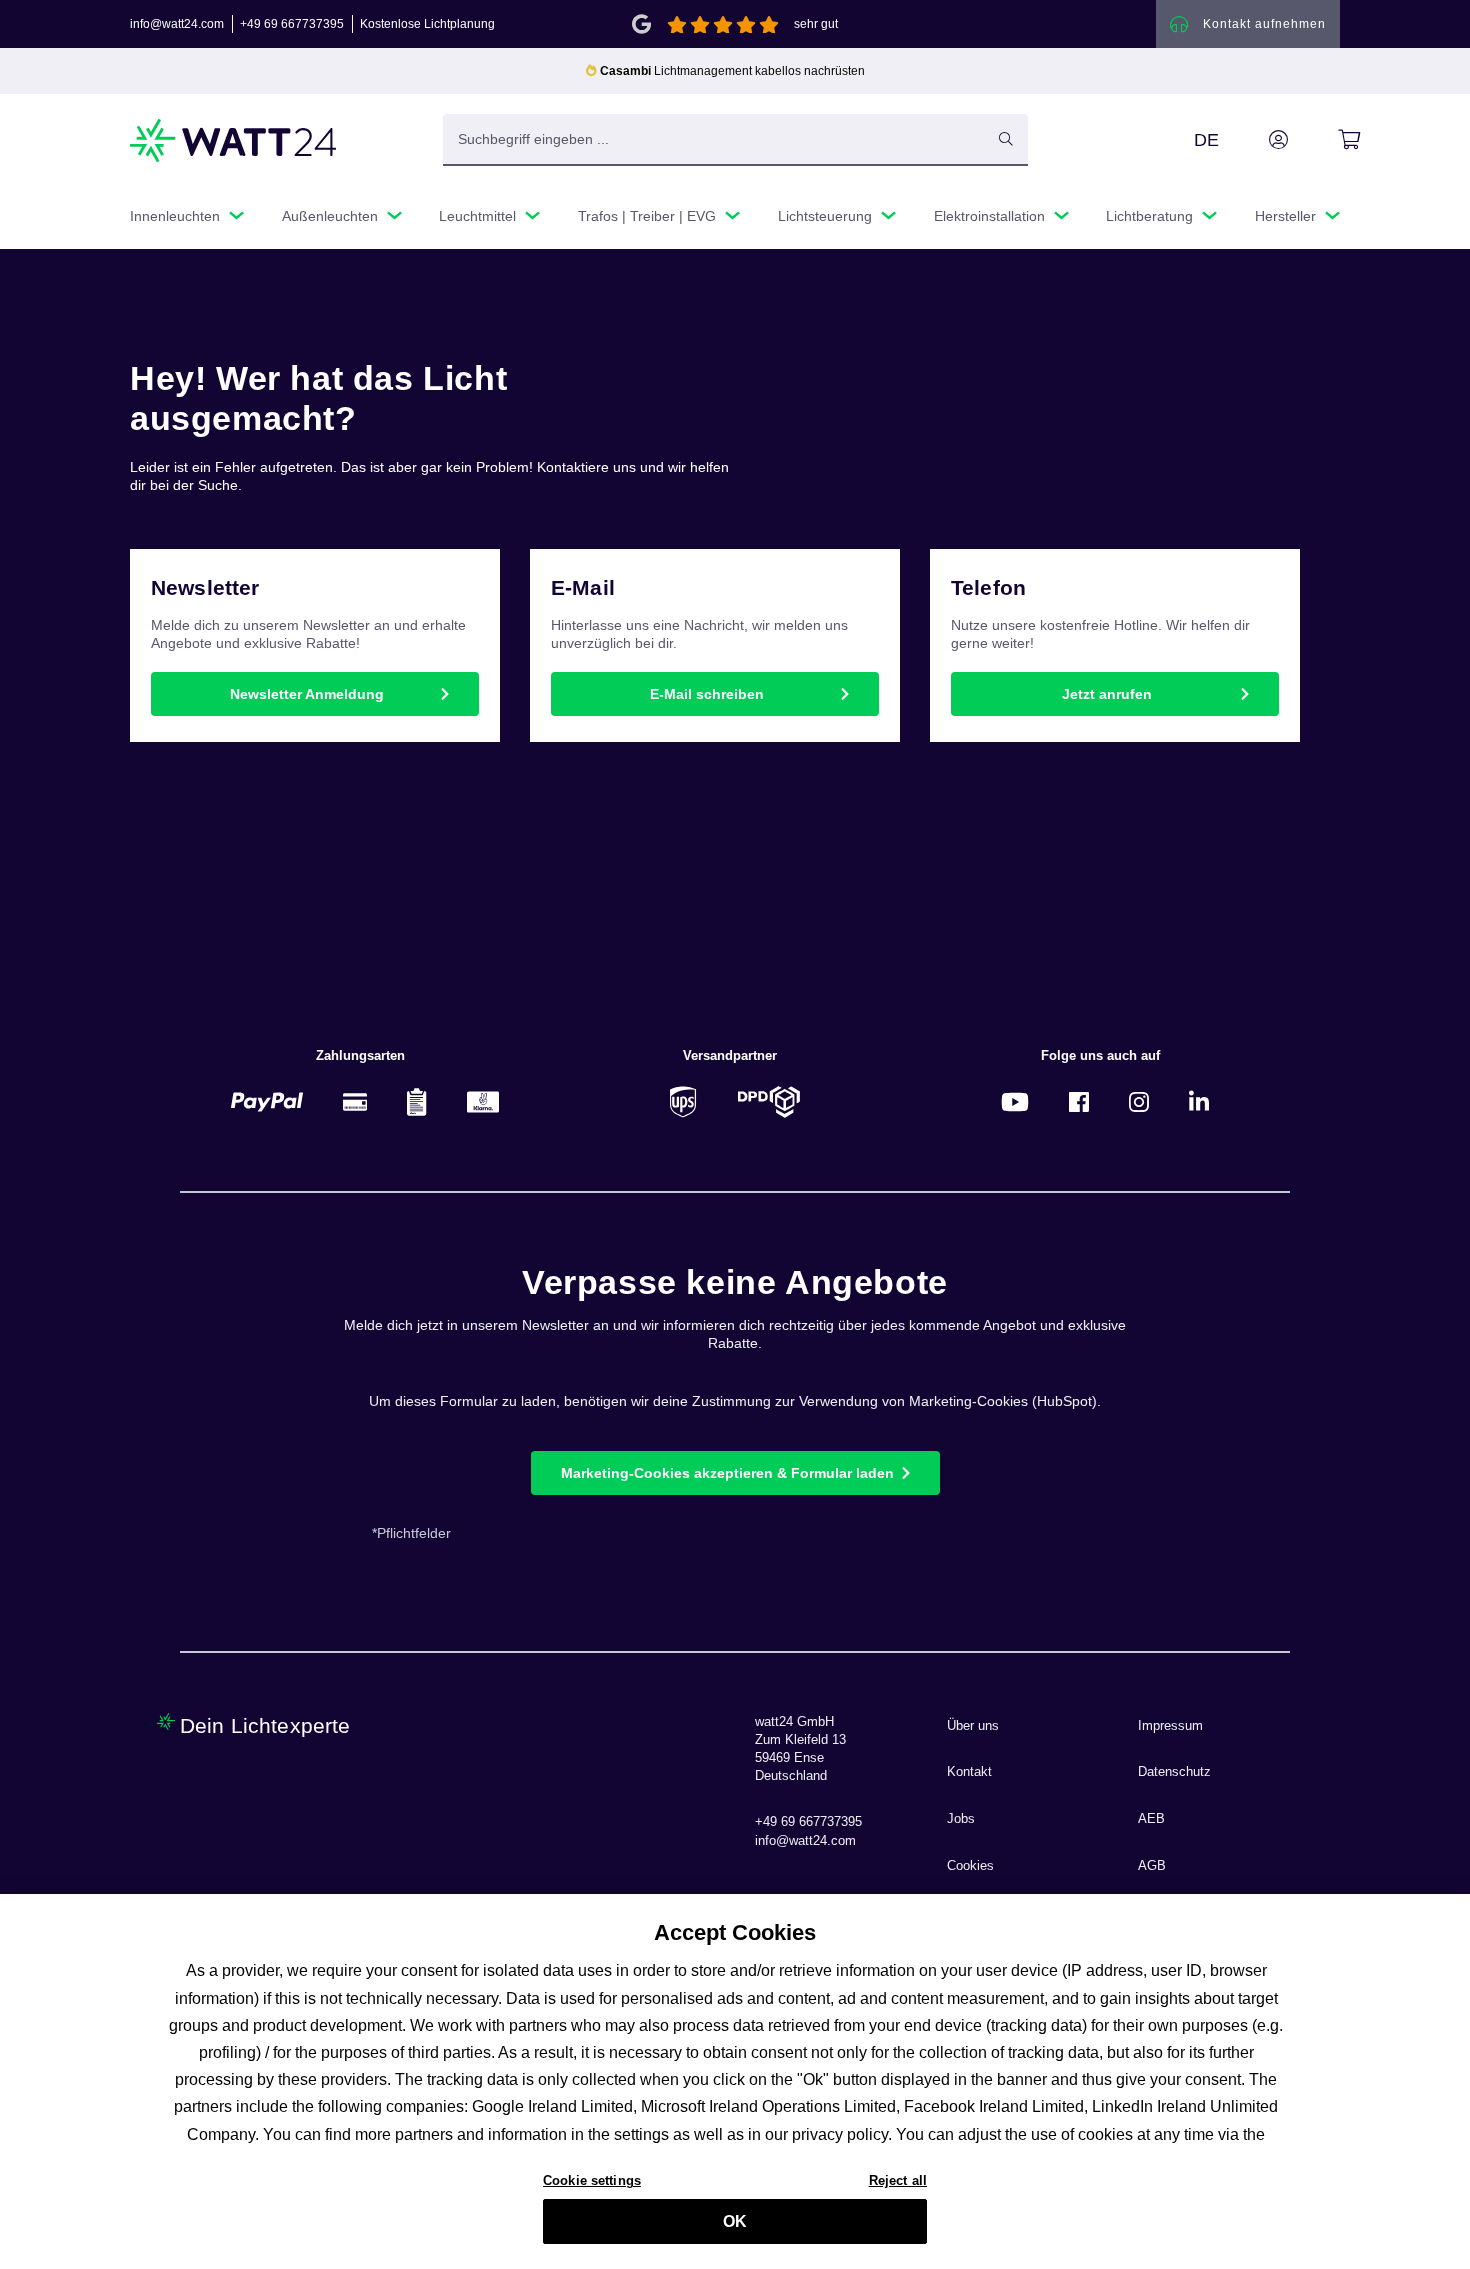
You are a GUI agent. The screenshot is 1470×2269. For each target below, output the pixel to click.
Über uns (973, 1726)
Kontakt (969, 1772)
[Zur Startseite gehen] (234, 140)
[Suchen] (1006, 139)
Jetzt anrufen (1107, 694)
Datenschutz (1174, 1772)
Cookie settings (592, 2180)
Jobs (961, 1819)
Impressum (1170, 1726)
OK (735, 2221)
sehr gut (816, 24)
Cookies (970, 1866)
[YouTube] (1015, 1101)
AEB (1151, 1819)
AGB (1152, 1866)
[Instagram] (1139, 1101)
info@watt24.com (177, 24)
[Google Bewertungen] (641, 22)
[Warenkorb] (1326, 140)
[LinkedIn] (1199, 1101)
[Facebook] (1079, 1101)
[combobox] (714, 139)
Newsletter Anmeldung (307, 694)
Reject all (898, 2180)
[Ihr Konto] (1256, 140)
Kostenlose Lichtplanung (427, 24)
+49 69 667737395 (292, 24)
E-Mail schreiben (707, 694)
